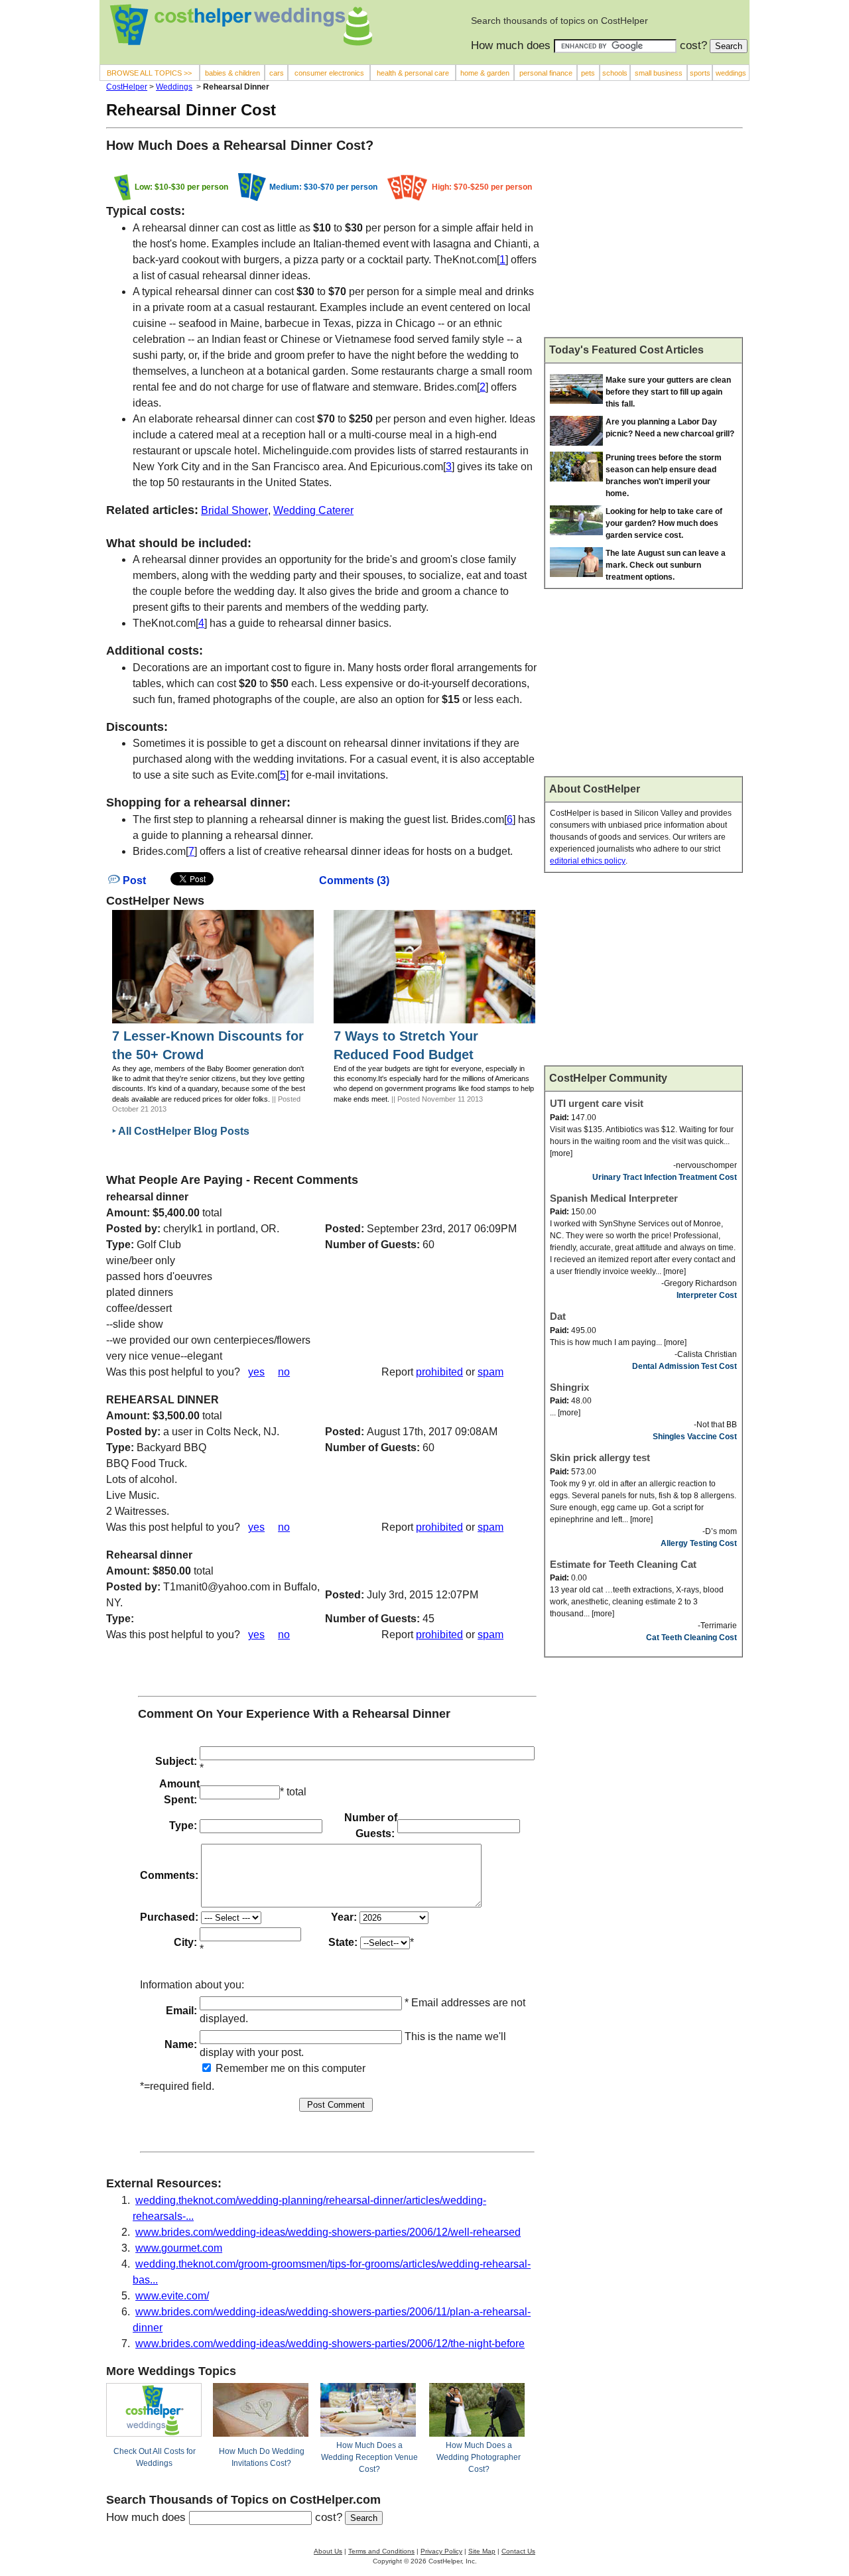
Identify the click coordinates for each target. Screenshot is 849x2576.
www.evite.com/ (172, 2296)
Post (133, 880)
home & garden (485, 73)
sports (700, 73)
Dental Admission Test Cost (685, 1366)
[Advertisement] (643, 238)
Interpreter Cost (707, 1295)
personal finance (546, 73)
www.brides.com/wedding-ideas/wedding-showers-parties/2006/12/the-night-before (330, 2344)
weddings (731, 73)
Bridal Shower (234, 510)
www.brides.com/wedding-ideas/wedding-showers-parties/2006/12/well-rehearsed (328, 2232)
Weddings (174, 87)
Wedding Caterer (313, 510)
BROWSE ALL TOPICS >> (149, 73)
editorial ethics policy (588, 861)
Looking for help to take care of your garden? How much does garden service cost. (664, 523)
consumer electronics (329, 73)
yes (256, 1372)
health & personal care (413, 73)
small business (659, 73)
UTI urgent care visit (597, 1103)
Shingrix (569, 1387)
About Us (328, 2551)
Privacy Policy (441, 2551)
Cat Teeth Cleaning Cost (691, 1638)
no (284, 1372)
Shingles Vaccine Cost (695, 1437)
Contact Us (518, 2551)
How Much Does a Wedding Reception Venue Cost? (369, 2457)
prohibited (439, 1372)
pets (588, 73)
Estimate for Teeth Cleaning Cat (623, 1564)
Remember (240, 2068)
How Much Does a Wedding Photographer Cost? (479, 2457)
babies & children (232, 73)
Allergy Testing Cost (699, 1543)
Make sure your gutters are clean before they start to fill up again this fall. (668, 392)
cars (277, 73)
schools (615, 73)
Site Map (482, 2551)
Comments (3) (354, 880)
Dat (558, 1316)
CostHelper (127, 87)
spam (490, 1372)
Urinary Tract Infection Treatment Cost (665, 1177)
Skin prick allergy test (600, 1457)
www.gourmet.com (179, 2248)
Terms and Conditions (381, 2551)
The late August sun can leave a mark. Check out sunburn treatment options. (666, 565)
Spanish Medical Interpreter (614, 1198)
